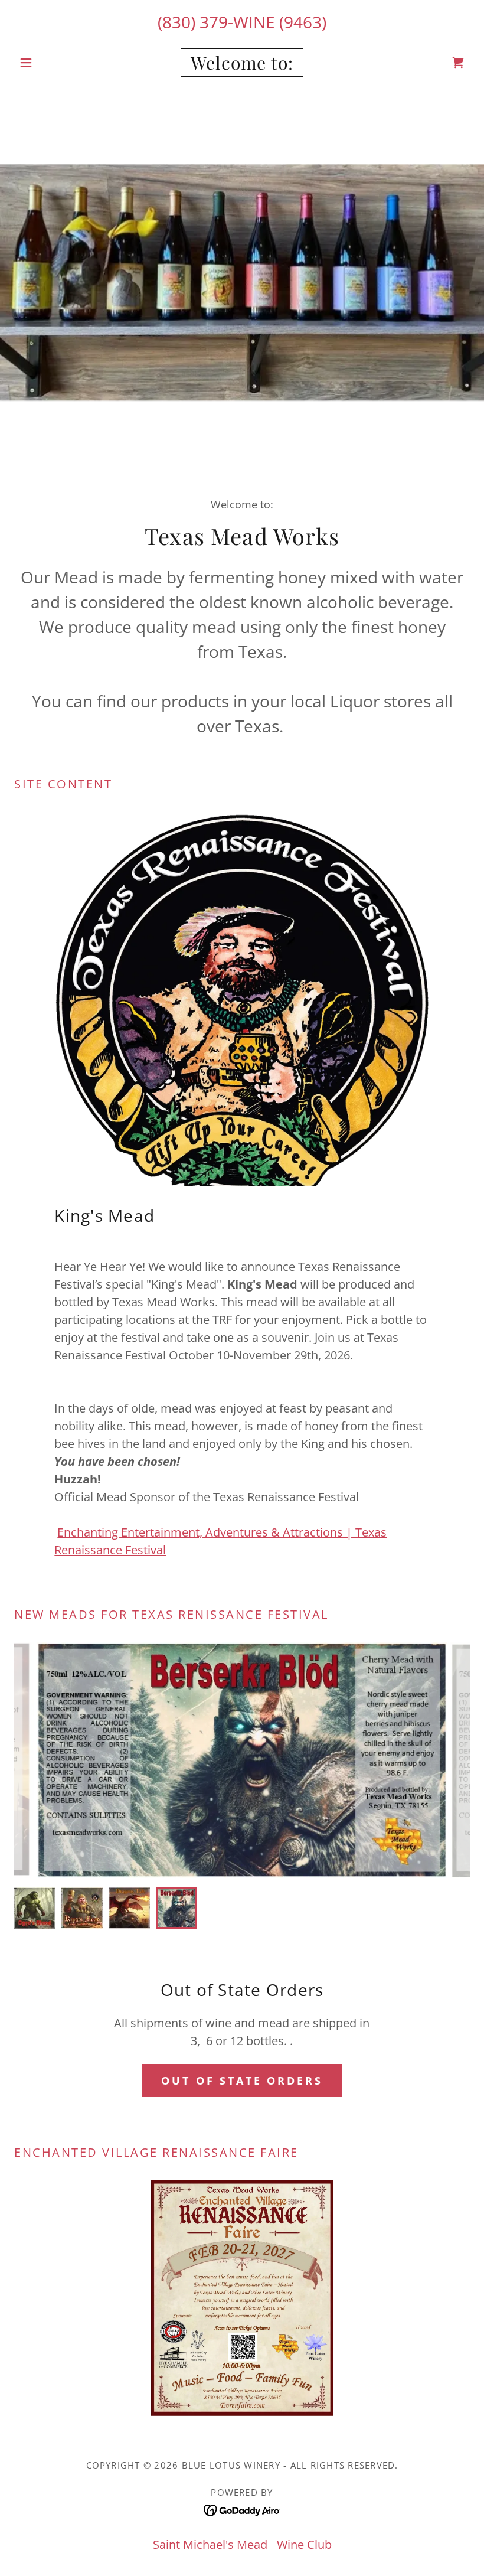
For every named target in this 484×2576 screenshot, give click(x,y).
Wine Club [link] (304, 2544)
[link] (242, 65)
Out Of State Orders (242, 2081)
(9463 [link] (300, 22)
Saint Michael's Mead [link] (210, 2544)
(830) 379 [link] (193, 22)
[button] (48, 63)
